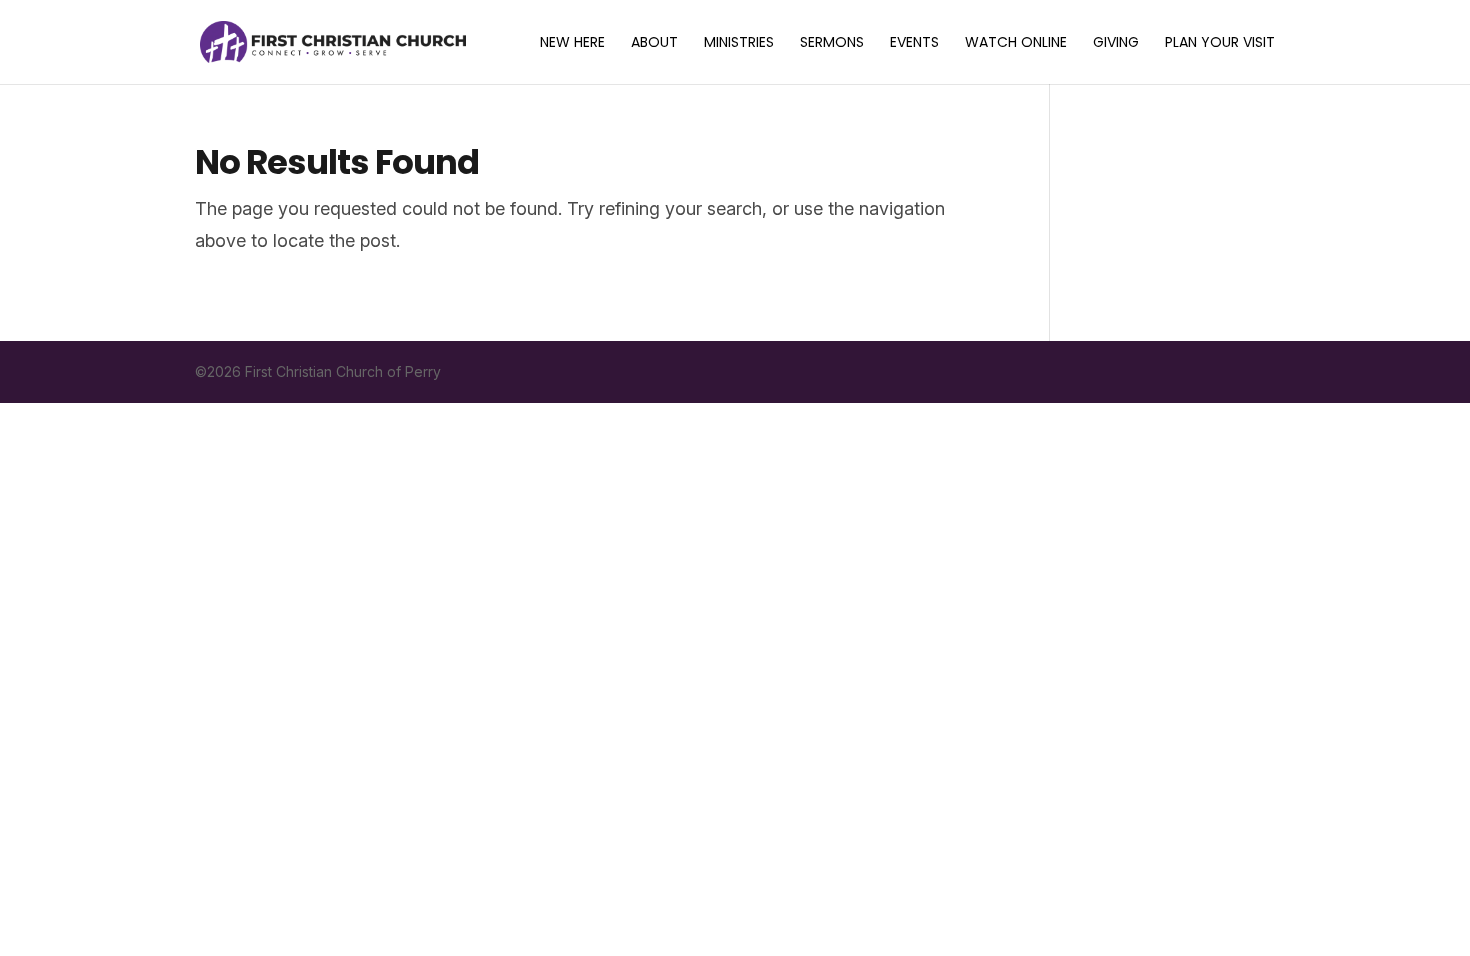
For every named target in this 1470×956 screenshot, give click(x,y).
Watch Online (1016, 43)
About (654, 43)
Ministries (739, 43)
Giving (1116, 43)
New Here (572, 43)
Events (914, 43)
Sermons (832, 43)
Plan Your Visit (1220, 43)
